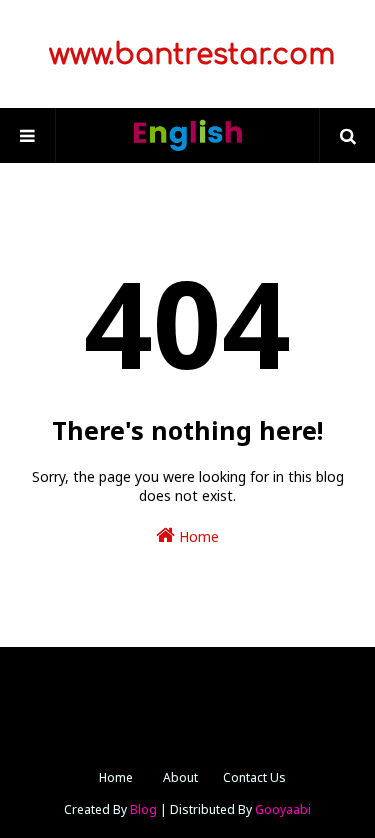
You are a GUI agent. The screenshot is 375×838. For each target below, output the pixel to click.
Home (197, 536)
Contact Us (254, 777)
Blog (143, 809)
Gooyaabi (283, 809)
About (180, 777)
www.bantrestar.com (188, 55)
